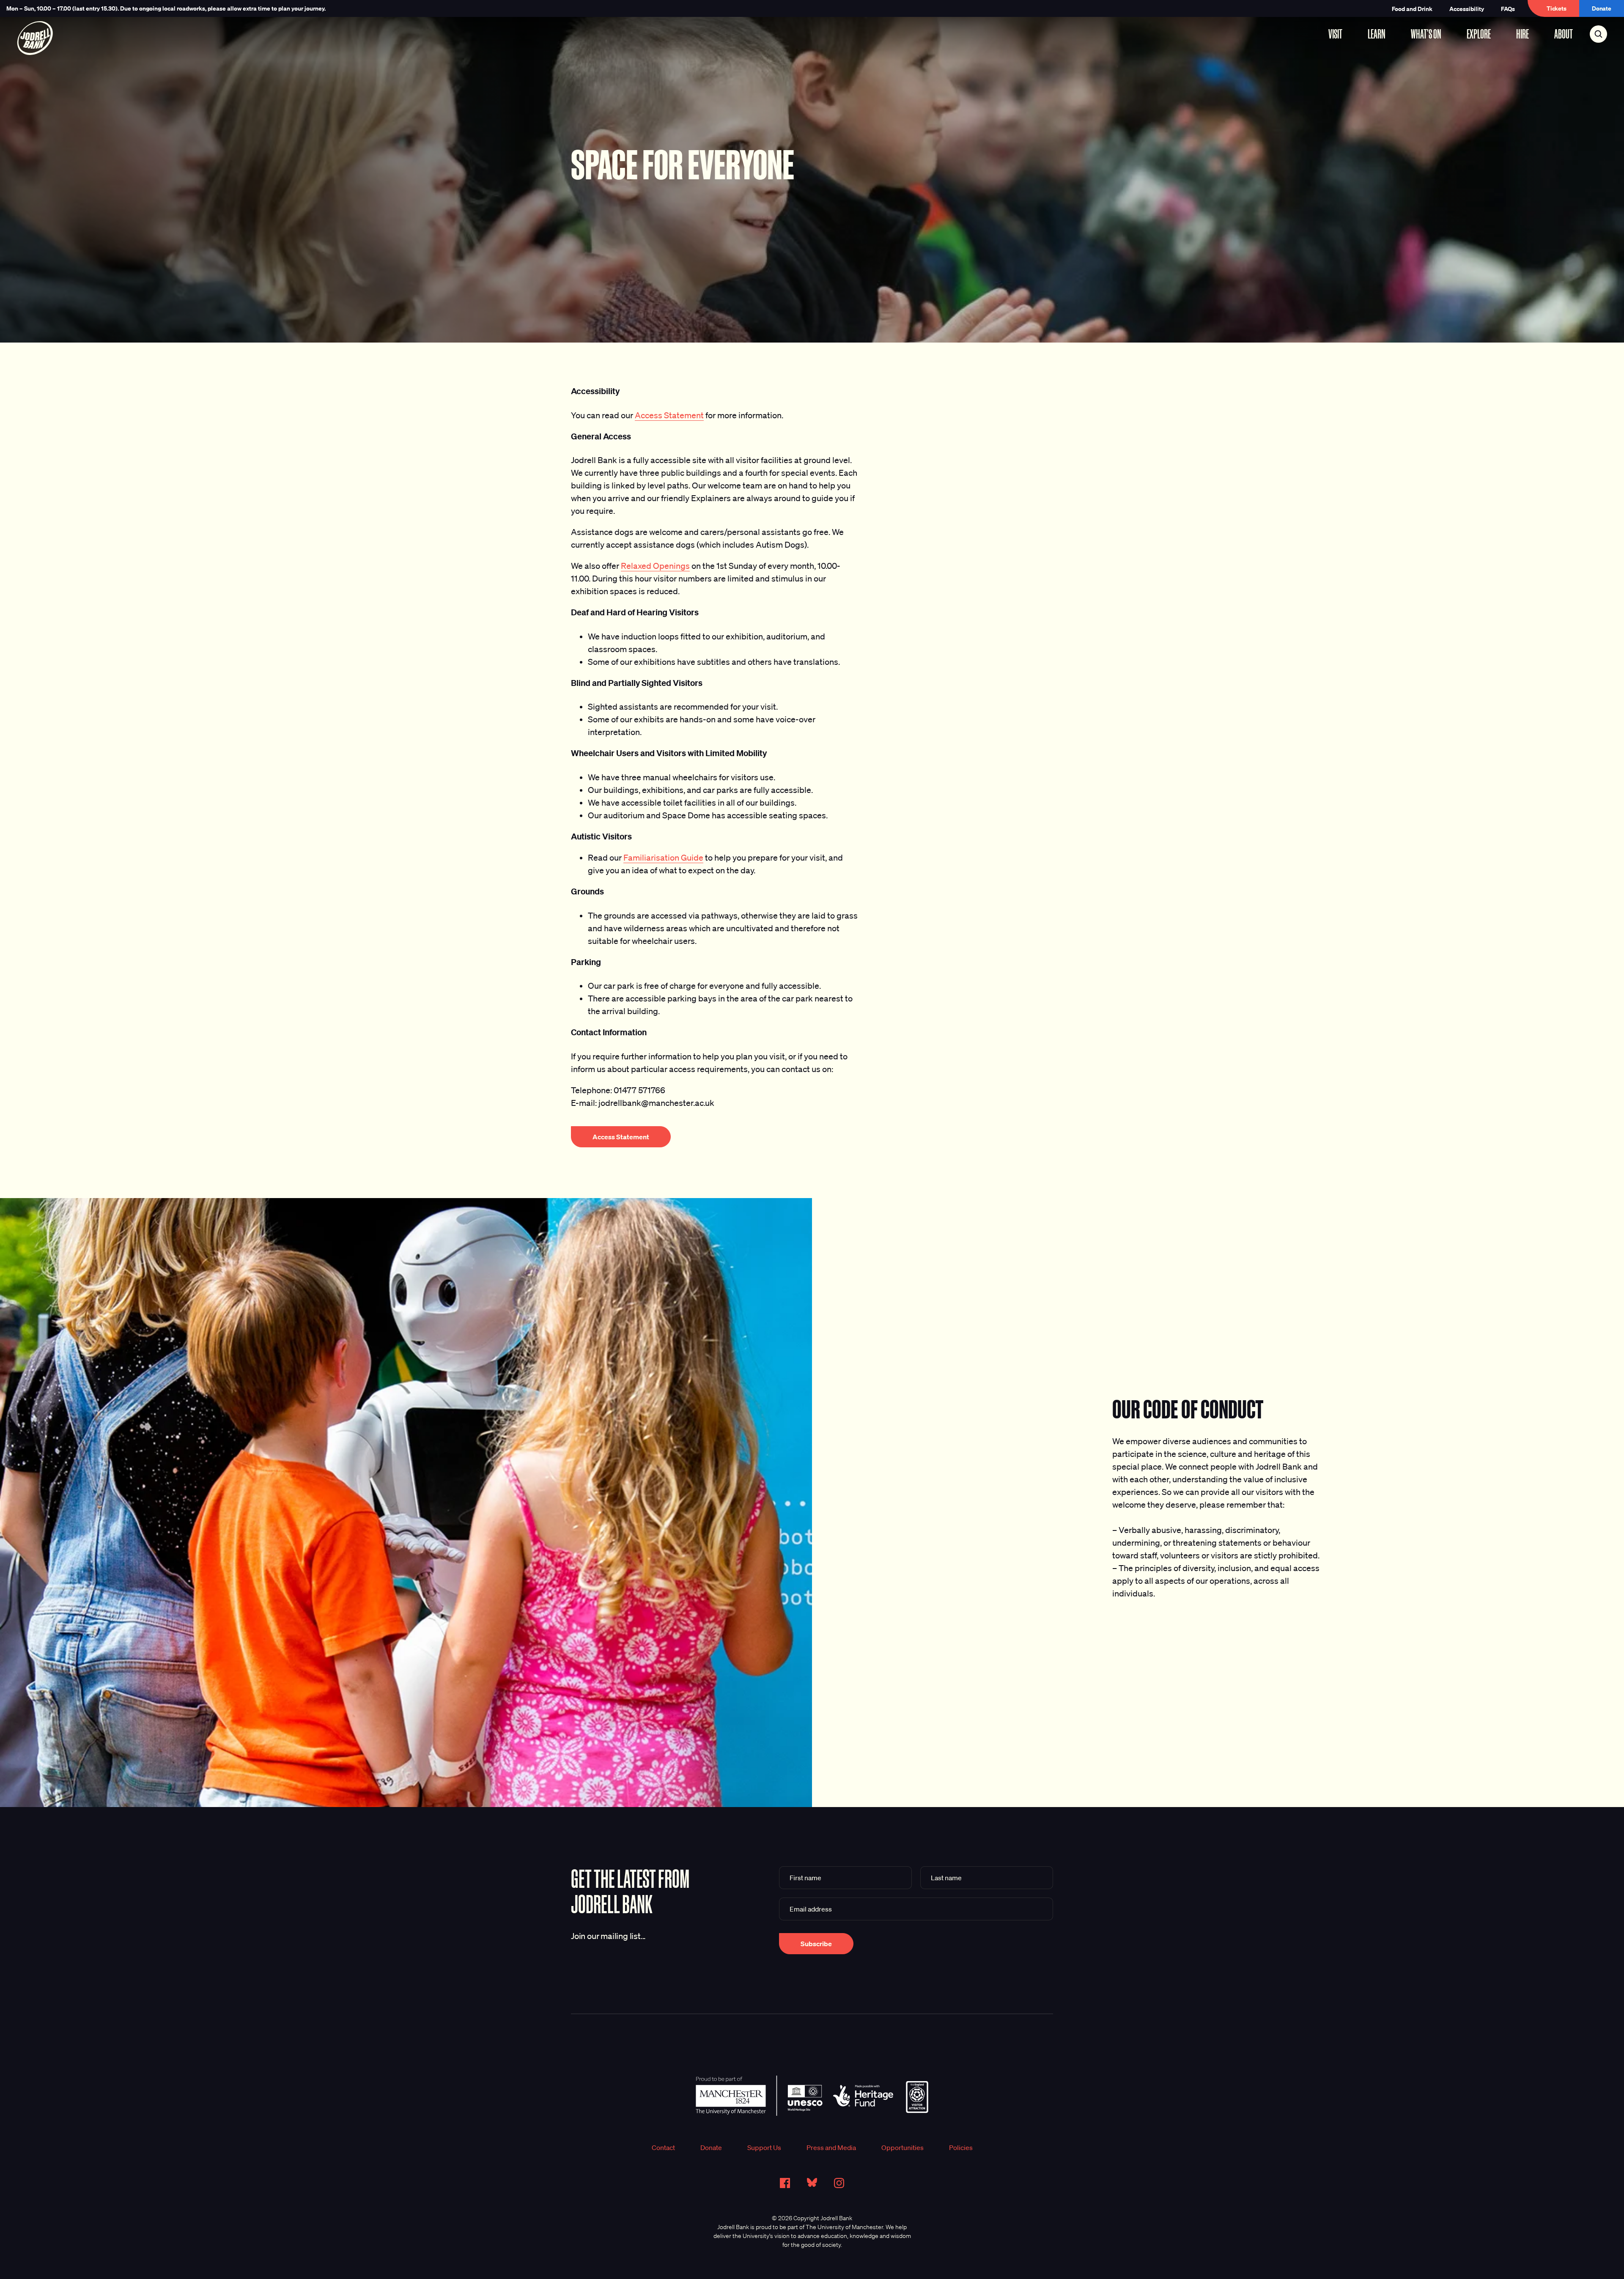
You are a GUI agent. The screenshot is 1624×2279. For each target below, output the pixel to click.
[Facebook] (785, 2183)
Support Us (764, 2147)
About (1564, 34)
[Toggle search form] (1598, 34)
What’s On (1426, 34)
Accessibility (1467, 9)
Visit (1335, 34)
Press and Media (831, 2147)
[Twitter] (812, 2183)
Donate (1602, 8)
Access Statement (669, 415)
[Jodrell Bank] (35, 38)
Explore (1479, 34)
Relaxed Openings (655, 566)
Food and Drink (1412, 9)
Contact (663, 2147)
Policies (961, 2147)
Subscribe (816, 1944)
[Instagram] (839, 2183)
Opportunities (903, 2147)
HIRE (1522, 34)
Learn (1377, 34)
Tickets (1557, 8)
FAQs (1508, 9)
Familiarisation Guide (663, 858)
